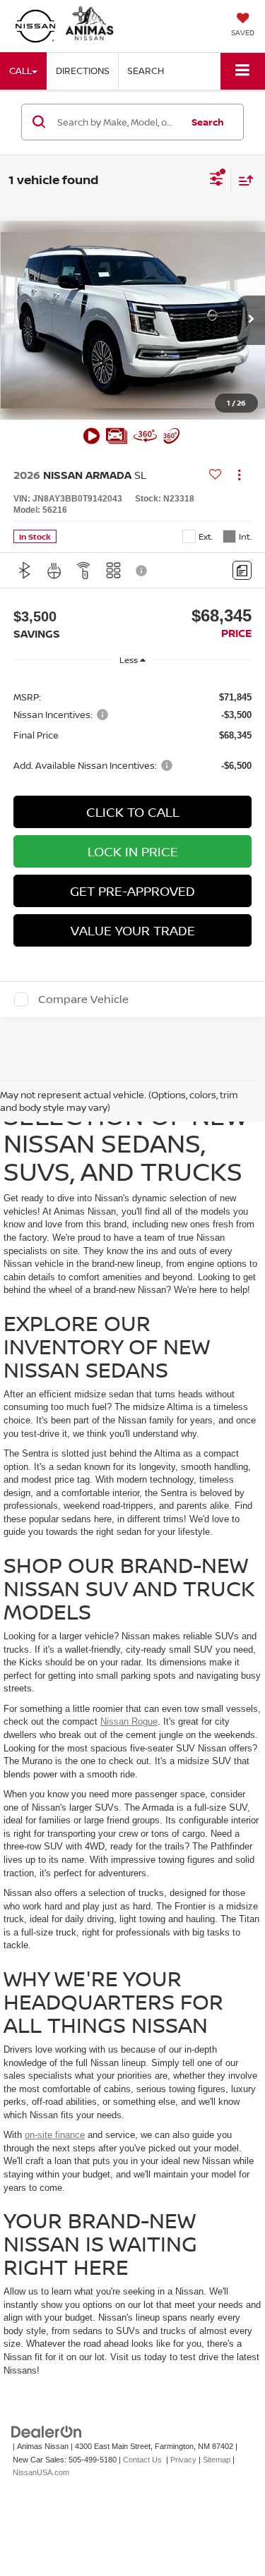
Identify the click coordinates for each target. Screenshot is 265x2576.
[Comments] (242, 570)
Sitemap (217, 2460)
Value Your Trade (133, 930)
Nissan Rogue (129, 1721)
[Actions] (239, 475)
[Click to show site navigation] (243, 71)
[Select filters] (217, 181)
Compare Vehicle (83, 1000)
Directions (83, 71)
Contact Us (142, 2460)
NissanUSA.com (41, 2472)
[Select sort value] (242, 180)
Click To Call (133, 812)
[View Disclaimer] (143, 571)
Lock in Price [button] (133, 851)
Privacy (183, 2460)
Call (20, 71)
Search (208, 122)
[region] (133, 730)
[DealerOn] (47, 2432)
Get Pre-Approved (132, 891)
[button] (251, 320)
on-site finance (55, 2135)
